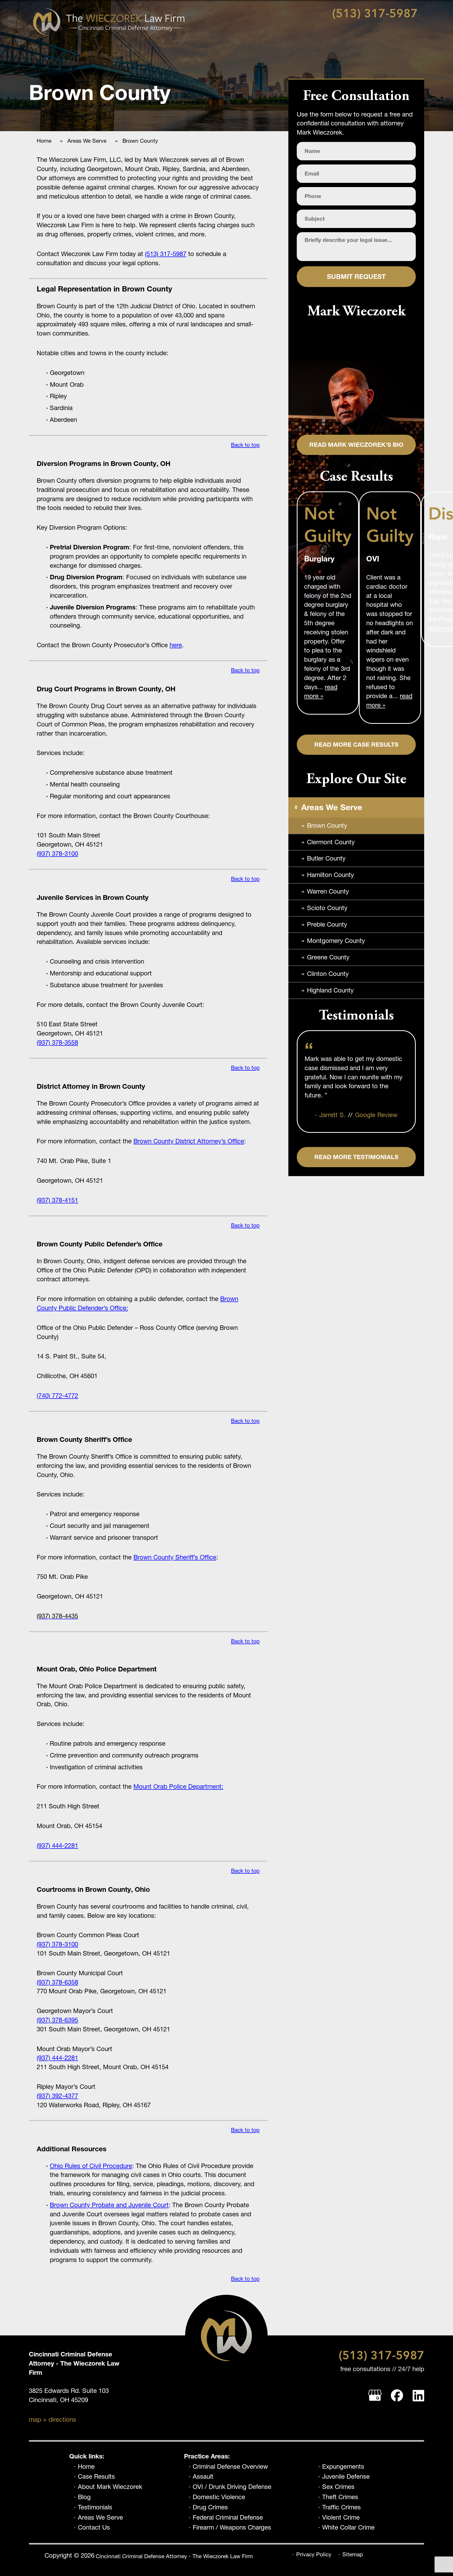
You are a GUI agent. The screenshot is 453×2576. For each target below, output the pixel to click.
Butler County (326, 858)
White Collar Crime (348, 2527)
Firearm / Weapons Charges (232, 2527)
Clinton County (328, 974)
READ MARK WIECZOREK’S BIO (356, 445)
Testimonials (95, 2507)
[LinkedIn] (418, 2396)
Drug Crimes (210, 2507)
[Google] (375, 2396)
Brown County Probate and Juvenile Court (109, 2205)
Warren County (328, 891)
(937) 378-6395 (57, 2020)
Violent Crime (341, 2517)
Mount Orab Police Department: (178, 1786)
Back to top (245, 445)
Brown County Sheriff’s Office (175, 1557)
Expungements (343, 2467)
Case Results (96, 2477)
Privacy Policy (314, 2554)
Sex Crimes (338, 2487)
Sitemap (353, 2554)
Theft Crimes (340, 2497)
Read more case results (356, 745)
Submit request (356, 277)
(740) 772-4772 (57, 1396)
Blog (84, 2497)
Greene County (328, 957)
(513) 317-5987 (375, 14)
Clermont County (331, 842)
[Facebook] (397, 2396)
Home (86, 2467)
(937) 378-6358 (57, 1982)
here (176, 645)
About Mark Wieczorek (110, 2487)
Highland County (330, 990)
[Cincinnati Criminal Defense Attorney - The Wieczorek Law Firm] (109, 22)
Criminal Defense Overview (230, 2467)
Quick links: (87, 2456)
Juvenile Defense (346, 2477)
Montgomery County (336, 941)
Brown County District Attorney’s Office (189, 1141)
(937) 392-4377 (57, 2096)
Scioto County (327, 908)
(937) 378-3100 (57, 854)
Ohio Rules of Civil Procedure (91, 2166)
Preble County (327, 924)
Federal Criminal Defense (228, 2517)
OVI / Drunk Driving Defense (232, 2487)
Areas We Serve (100, 2517)
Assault (203, 2477)
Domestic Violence (219, 2497)
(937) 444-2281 (57, 1845)
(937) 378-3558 (57, 1042)
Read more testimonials (356, 1157)
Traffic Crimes (341, 2507)
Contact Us (94, 2527)
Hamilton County (330, 875)
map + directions (52, 2420)
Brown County (327, 825)
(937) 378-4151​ (57, 1200)
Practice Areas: (207, 2456)
